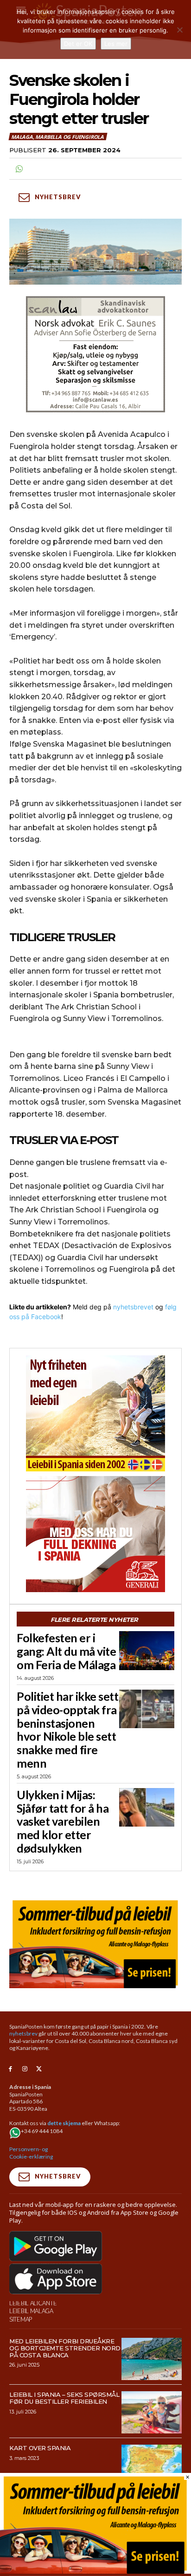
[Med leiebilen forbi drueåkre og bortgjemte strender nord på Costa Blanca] (152, 2359)
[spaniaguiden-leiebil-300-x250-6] (95, 1413)
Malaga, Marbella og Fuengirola (57, 137)
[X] (39, 2069)
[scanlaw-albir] (95, 354)
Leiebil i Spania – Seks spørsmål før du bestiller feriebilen (64, 2398)
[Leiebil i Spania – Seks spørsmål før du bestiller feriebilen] (152, 2412)
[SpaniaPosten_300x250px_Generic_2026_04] (95, 1534)
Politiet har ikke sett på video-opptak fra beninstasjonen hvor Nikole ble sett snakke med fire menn (67, 1730)
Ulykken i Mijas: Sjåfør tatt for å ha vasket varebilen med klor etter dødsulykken (63, 1821)
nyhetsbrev (23, 2033)
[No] (179, 30)
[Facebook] (10, 2069)
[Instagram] (25, 2069)
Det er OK (78, 44)
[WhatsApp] (19, 169)
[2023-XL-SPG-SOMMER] (95, 1943)
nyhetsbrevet (133, 1307)
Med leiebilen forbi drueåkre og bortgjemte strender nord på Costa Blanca (65, 2348)
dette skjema (64, 2123)
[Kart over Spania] (152, 2466)
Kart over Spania (40, 2448)
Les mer (116, 44)
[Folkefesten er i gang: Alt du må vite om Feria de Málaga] (147, 1650)
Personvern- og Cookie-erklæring (31, 2153)
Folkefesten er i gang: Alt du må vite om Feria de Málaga (66, 1651)
